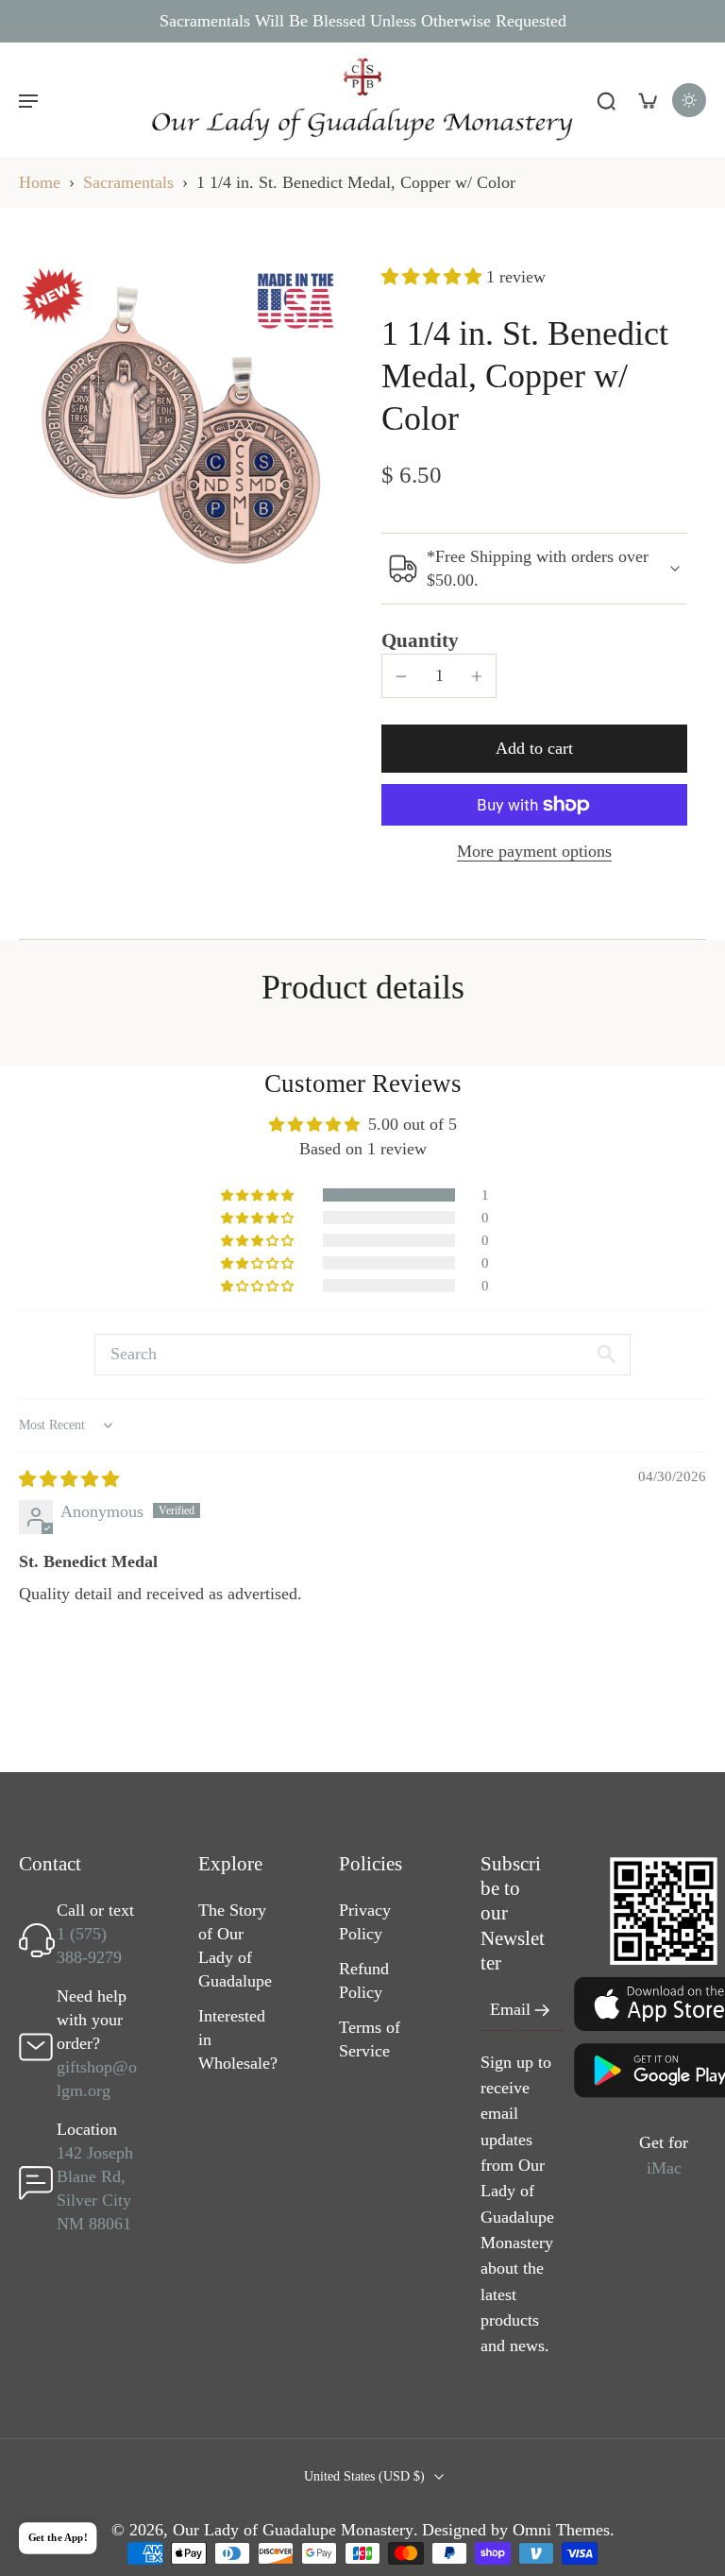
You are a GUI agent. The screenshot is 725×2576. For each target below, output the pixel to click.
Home (40, 182)
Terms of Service (370, 2040)
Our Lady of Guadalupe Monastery (293, 2530)
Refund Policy (364, 1981)
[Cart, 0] (648, 100)
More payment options (534, 852)
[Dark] (689, 100)
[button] (28, 100)
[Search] (606, 100)
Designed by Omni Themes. (518, 2530)
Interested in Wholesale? (238, 2040)
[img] (69, 1479)
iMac (664, 2168)
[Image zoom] (181, 427)
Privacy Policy (365, 1923)
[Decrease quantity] (401, 676)
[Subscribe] (542, 2011)
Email (510, 2010)
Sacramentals (128, 182)
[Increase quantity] (477, 676)
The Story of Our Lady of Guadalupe (235, 1946)
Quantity (420, 640)
